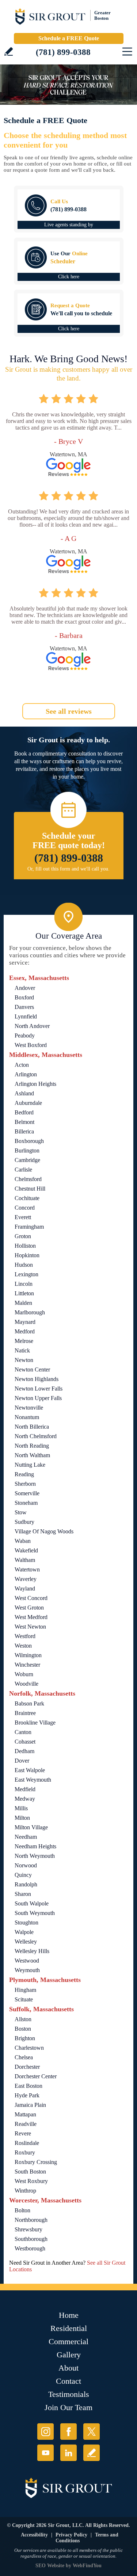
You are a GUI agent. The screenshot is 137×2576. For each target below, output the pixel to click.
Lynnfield (26, 1016)
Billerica (24, 1131)
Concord (25, 1208)
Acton (22, 1065)
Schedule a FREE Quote (69, 38)
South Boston (30, 2172)
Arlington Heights (35, 1084)
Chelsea (24, 2057)
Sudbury (24, 1522)
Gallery (69, 2355)
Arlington (26, 1074)
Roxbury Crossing (36, 2162)
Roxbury (25, 2152)
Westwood (27, 1961)
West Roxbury (31, 2181)
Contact (68, 2381)
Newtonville (29, 1408)
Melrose (24, 1341)
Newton (24, 1360)
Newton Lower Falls (39, 1389)
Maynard (25, 1322)
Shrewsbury (28, 2229)
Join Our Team (68, 2407)
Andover (25, 988)
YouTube (45, 2453)
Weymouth (27, 1970)
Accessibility (34, 2535)
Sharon (23, 1894)
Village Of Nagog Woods (44, 1531)
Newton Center (32, 1369)
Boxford (24, 997)
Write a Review (9, 51)
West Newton (30, 1627)
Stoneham (26, 1503)
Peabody (25, 1035)
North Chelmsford (36, 1436)
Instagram (45, 2432)
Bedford (24, 1112)
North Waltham (32, 1455)
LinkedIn (68, 2453)
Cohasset (25, 1742)
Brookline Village (35, 1723)
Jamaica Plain (30, 2105)
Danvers (24, 1007)
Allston (23, 2019)
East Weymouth (33, 1780)
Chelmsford (28, 1179)
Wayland (25, 1588)
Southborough (31, 2239)
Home (69, 2315)
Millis (21, 1808)
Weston (23, 1646)
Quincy (23, 1875)
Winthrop (25, 2191)
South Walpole (32, 1903)
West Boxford (31, 1045)
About (68, 2368)
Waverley (26, 1579)
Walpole (24, 1932)
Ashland (24, 1093)
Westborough (30, 2248)
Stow (21, 1512)
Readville (26, 2124)
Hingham (25, 1990)
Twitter (92, 2432)
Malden (23, 1303)
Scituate (24, 1999)
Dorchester (27, 2067)
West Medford (31, 1617)
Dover (22, 1761)
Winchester (27, 1665)
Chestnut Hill (30, 1189)
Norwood (26, 1865)
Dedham (24, 1751)
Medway (25, 1799)
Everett (23, 1217)
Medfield (25, 1789)
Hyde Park (27, 2095)
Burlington (27, 1150)
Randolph (26, 1884)
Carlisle (23, 1170)
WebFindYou (87, 2566)
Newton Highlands (37, 1379)
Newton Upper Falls (38, 1398)
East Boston (28, 2086)
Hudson (24, 1265)
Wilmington (28, 1655)
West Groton (29, 1608)
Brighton (25, 2038)
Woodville (26, 1684)
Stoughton (26, 1922)
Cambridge (27, 1160)
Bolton (22, 2210)
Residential (69, 2328)
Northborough (31, 2220)
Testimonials (69, 2394)
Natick (22, 1350)
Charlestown (29, 2048)
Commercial (68, 2341)
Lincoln (24, 1284)
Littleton (24, 1293)
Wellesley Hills (32, 1951)
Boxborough (29, 1141)
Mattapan (25, 2114)
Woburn (24, 1674)
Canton (23, 1732)
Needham (26, 1837)
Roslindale (27, 2143)
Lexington (26, 1274)
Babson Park (29, 1703)
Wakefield (26, 1550)
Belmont (24, 1122)
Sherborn (25, 1484)
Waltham (25, 1560)
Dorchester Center (36, 2076)
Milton (22, 1818)
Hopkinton (27, 1255)
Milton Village (31, 1827)
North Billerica (32, 1427)
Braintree (25, 1713)
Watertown (27, 1569)
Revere (23, 2133)
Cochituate (27, 1198)
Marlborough (30, 1312)
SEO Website (50, 2566)
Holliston (25, 1246)
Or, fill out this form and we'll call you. (68, 869)
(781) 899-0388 (63, 52)
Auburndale (28, 1103)
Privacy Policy (71, 2535)
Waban (23, 1541)
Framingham (29, 1227)
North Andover (32, 1026)
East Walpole (30, 1770)
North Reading (32, 1446)
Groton (23, 1236)
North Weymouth (35, 1856)
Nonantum (27, 1417)
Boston (23, 2029)
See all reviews (69, 711)
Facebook (68, 2432)
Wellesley (26, 1942)
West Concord (31, 1598)
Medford (25, 1331)
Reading (24, 1474)
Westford (25, 1636)
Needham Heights (35, 1846)
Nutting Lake (30, 1465)
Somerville (27, 1493)
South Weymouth (35, 1913)
